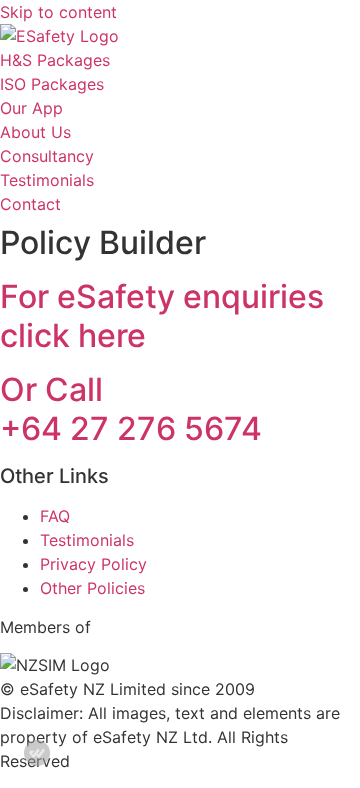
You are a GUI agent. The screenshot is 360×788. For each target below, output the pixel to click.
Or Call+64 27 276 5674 (131, 408)
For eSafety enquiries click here (162, 315)
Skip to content (58, 12)
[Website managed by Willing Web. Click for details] (37, 753)
